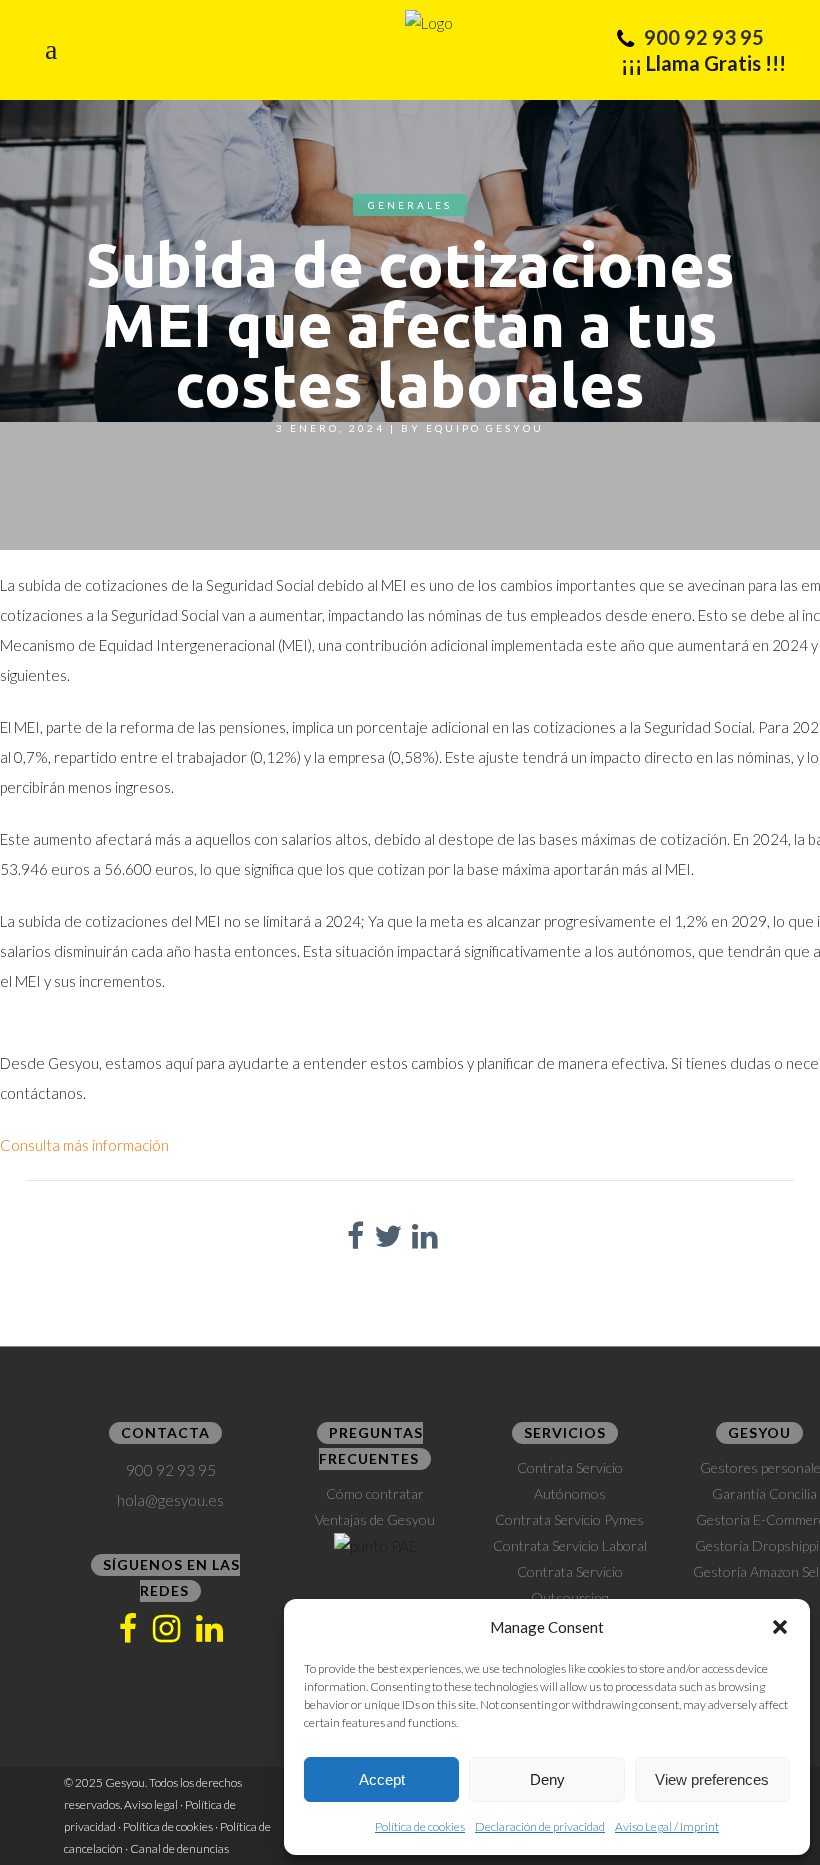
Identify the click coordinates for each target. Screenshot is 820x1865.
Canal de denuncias (179, 1848)
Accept (382, 1779)
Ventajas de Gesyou (375, 1519)
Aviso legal (151, 1804)
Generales (410, 205)
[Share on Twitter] (388, 1235)
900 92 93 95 (704, 37)
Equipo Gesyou (485, 428)
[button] (780, 1627)
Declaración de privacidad (540, 1826)
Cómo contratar (375, 1493)
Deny (547, 1779)
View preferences (712, 1779)
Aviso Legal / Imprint (667, 1826)
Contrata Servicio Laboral (570, 1545)
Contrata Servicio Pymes (569, 1519)
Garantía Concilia (764, 1493)
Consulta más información (84, 1145)
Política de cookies (420, 1826)
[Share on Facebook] (355, 1235)
